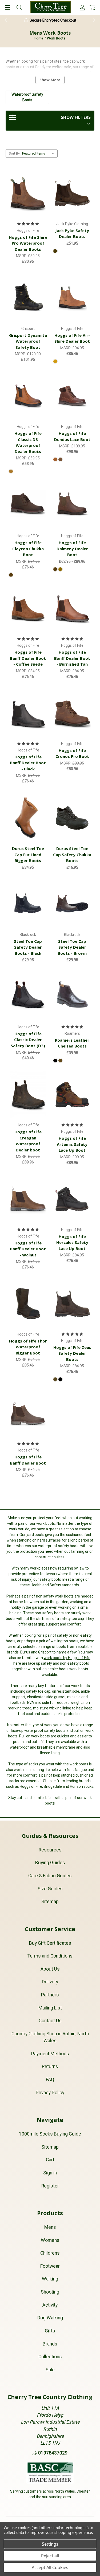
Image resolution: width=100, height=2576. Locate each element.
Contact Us (50, 2021)
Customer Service (50, 1929)
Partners (50, 1995)
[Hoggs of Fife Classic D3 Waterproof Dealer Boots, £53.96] (28, 396)
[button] (50, 121)
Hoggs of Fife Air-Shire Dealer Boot (72, 338)
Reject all (50, 2556)
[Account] (82, 7)
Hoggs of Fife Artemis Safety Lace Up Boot (72, 1144)
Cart (50, 2160)
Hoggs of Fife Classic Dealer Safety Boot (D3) (28, 1040)
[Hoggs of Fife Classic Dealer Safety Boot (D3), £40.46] (28, 996)
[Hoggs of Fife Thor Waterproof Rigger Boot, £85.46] (28, 1304)
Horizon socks (82, 1786)
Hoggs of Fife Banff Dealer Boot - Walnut (28, 1249)
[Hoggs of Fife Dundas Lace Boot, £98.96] (72, 396)
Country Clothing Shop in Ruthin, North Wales (50, 2037)
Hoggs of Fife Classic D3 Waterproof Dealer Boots (28, 442)
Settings (50, 2544)
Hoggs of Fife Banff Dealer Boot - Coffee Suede (28, 658)
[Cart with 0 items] (92, 7)
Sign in (50, 2173)
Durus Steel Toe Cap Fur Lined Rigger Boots (28, 854)
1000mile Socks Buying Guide (50, 2134)
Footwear (50, 2266)
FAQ (50, 2080)
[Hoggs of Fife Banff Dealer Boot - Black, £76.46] (28, 713)
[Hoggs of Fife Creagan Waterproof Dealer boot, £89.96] (28, 1094)
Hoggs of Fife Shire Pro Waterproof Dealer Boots (28, 243)
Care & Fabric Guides (50, 1876)
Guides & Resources (50, 1836)
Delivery (50, 1982)
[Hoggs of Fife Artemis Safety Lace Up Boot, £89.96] (72, 1094)
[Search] (19, 7)
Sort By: (15, 153)
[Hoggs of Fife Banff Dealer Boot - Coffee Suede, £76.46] (28, 609)
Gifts (50, 2331)
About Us (50, 1969)
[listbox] (39, 153)
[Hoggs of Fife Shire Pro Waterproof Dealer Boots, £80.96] (28, 193)
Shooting (50, 2292)
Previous (6, 20)
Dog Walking (50, 2318)
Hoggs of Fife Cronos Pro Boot (72, 753)
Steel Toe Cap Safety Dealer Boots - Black (28, 947)
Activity (50, 2305)
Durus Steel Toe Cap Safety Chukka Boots (72, 854)
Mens (50, 2227)
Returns (50, 2067)
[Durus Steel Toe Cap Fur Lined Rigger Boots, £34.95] (28, 818)
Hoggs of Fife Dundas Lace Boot (72, 436)
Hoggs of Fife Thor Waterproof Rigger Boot (28, 1347)
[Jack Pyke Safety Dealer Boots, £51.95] (72, 193)
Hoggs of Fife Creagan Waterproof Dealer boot (28, 1141)
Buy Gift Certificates (50, 1943)
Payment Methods (50, 2054)
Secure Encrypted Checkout (53, 20)
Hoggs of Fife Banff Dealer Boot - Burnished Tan (72, 658)
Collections (50, 2357)
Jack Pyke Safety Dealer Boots (72, 234)
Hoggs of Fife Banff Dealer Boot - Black (28, 763)
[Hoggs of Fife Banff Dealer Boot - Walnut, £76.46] (28, 1199)
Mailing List (50, 2008)
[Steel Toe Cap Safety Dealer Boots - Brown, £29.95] (72, 904)
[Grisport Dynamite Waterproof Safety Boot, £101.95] (28, 298)
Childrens (50, 2253)
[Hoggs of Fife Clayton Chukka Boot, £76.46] (28, 505)
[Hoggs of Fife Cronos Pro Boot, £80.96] (72, 713)
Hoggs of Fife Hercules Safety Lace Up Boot (72, 1242)
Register (50, 2186)
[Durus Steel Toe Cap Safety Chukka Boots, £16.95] (72, 818)
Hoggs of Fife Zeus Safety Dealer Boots (72, 1353)
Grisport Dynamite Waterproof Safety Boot (28, 341)
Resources (50, 1850)
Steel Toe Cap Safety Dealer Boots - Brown (72, 947)
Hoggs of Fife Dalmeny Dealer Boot (72, 549)
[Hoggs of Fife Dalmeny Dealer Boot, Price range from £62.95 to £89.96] (72, 505)
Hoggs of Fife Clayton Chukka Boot (28, 549)
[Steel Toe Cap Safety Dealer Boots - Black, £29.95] (28, 904)
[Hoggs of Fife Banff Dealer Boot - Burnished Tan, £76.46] (72, 609)
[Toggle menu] (7, 7)
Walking (50, 2279)
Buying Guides (50, 1863)
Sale (50, 2370)
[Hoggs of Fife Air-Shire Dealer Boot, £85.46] (72, 298)
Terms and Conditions (50, 1956)
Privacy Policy (50, 2093)
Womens (50, 2240)
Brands (50, 2344)
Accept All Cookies (50, 2567)
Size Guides (50, 1889)
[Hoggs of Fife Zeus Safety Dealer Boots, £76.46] (72, 1304)
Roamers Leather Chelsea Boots (72, 1043)
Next (94, 20)
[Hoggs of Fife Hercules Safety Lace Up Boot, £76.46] (72, 1199)
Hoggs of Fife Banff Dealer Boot (28, 1460)
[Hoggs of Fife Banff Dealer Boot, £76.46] (28, 1413)
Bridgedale (53, 1786)
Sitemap (50, 1902)
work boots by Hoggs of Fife (67, 1658)
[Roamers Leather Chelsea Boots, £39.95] (72, 996)
